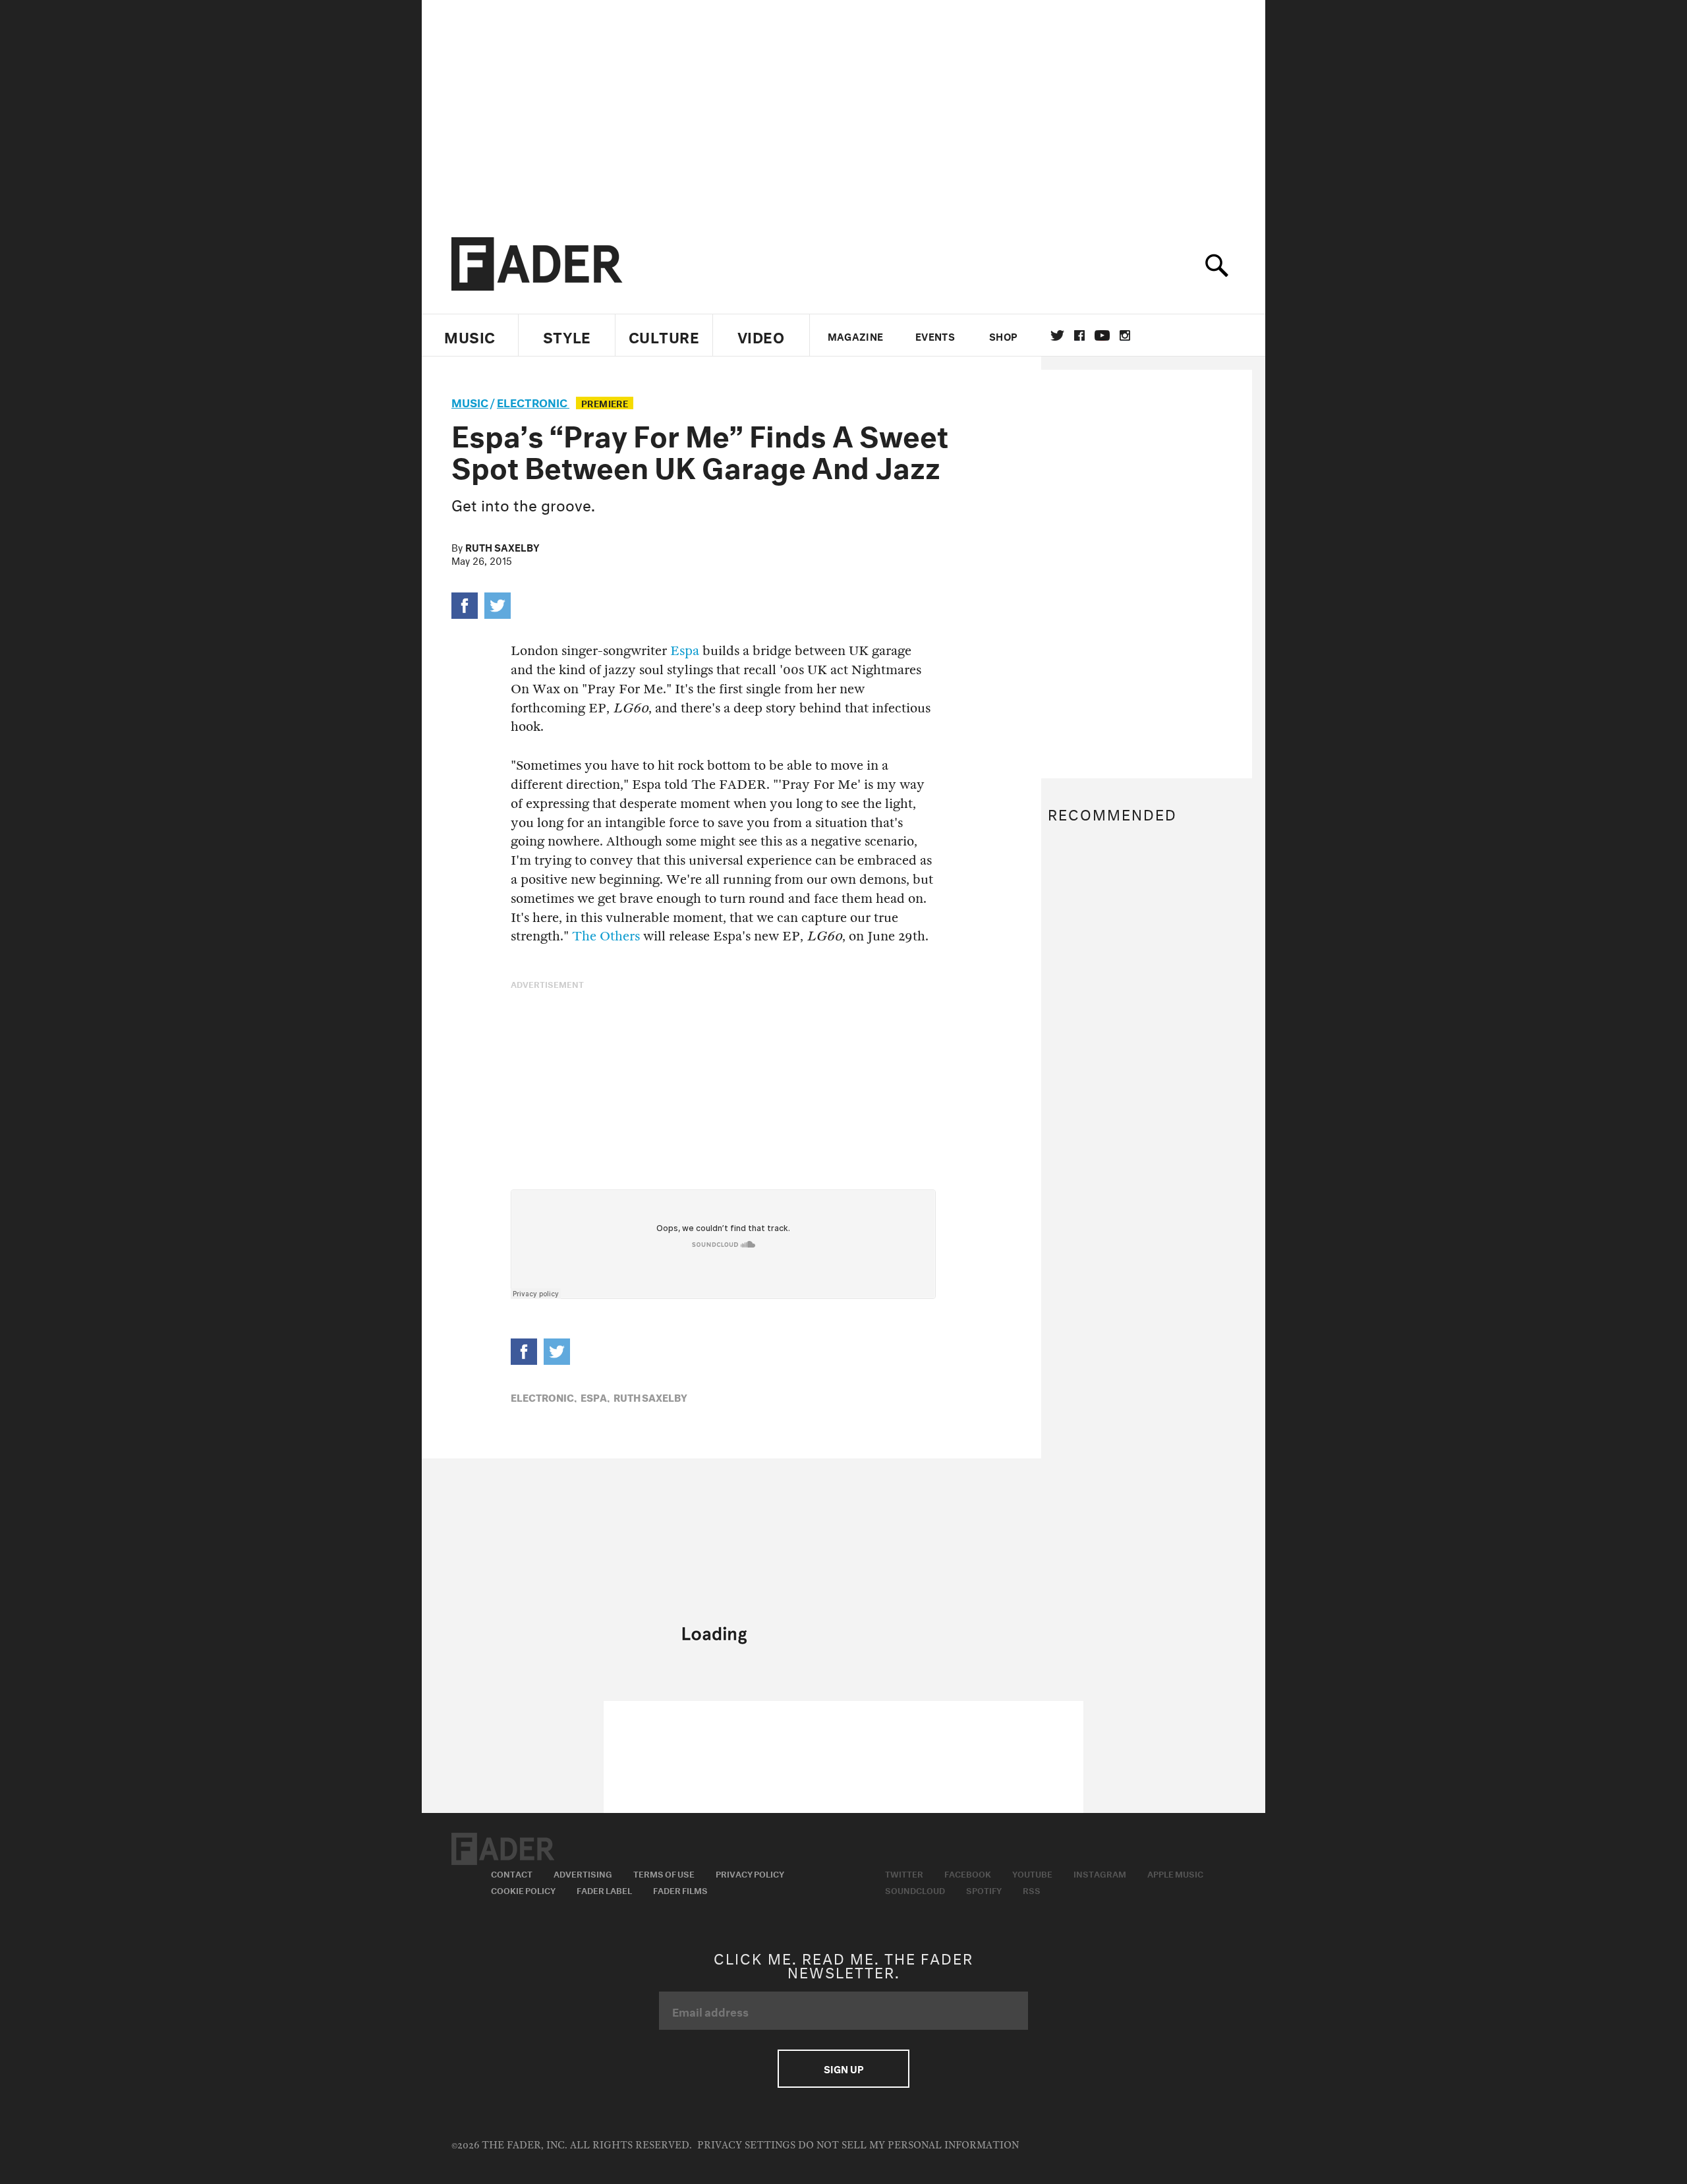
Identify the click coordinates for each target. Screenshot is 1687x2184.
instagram (1125, 335)
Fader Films (680, 1889)
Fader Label (604, 1889)
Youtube (1032, 1873)
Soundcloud (915, 1889)
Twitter (1057, 335)
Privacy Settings (746, 2145)
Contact (512, 1873)
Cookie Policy (523, 1889)
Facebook (968, 1873)
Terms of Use (664, 1873)
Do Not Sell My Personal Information (908, 2145)
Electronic (533, 401)
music (470, 401)
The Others (606, 936)
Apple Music (1175, 1873)
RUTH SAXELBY (650, 1396)
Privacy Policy (750, 1873)
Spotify (984, 1889)
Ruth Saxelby (502, 546)
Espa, (595, 1396)
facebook (1079, 335)
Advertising (583, 1873)
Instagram (1100, 1873)
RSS (1032, 1889)
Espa (685, 651)
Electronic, (544, 1396)
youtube (1102, 335)
